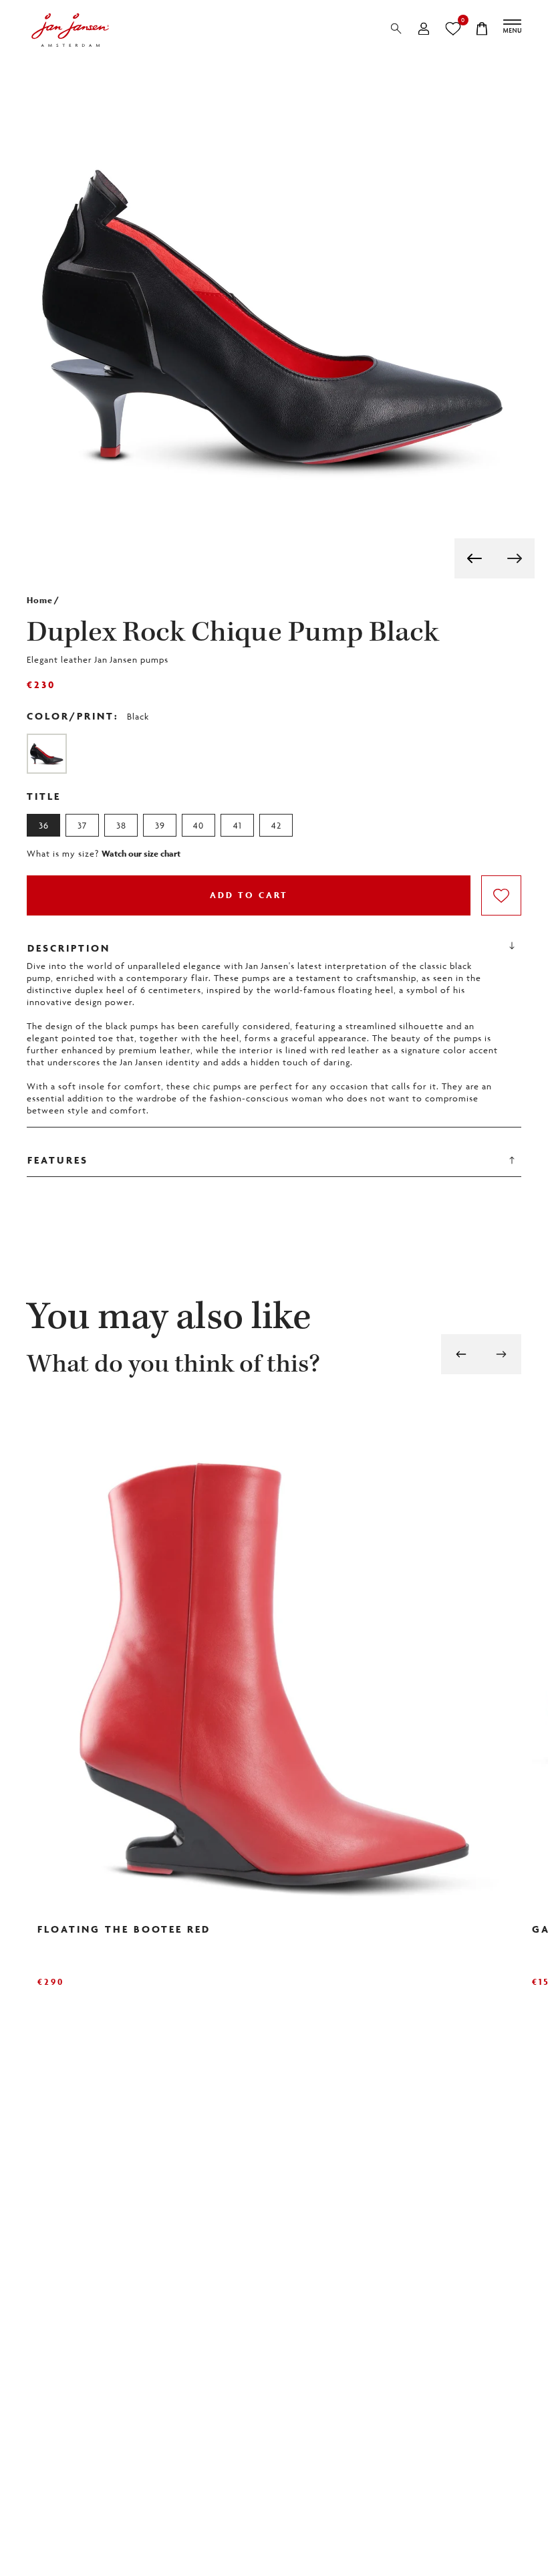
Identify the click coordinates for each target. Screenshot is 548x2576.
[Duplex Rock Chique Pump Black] (47, 754)
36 (44, 825)
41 (238, 825)
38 (121, 825)
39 (160, 825)
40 (198, 825)
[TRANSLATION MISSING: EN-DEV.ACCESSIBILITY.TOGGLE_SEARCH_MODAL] (396, 29)
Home (40, 600)
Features (57, 1162)
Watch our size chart (141, 854)
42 (276, 825)
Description (68, 949)
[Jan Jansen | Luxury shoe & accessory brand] (70, 30)
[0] (453, 29)
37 (82, 825)
